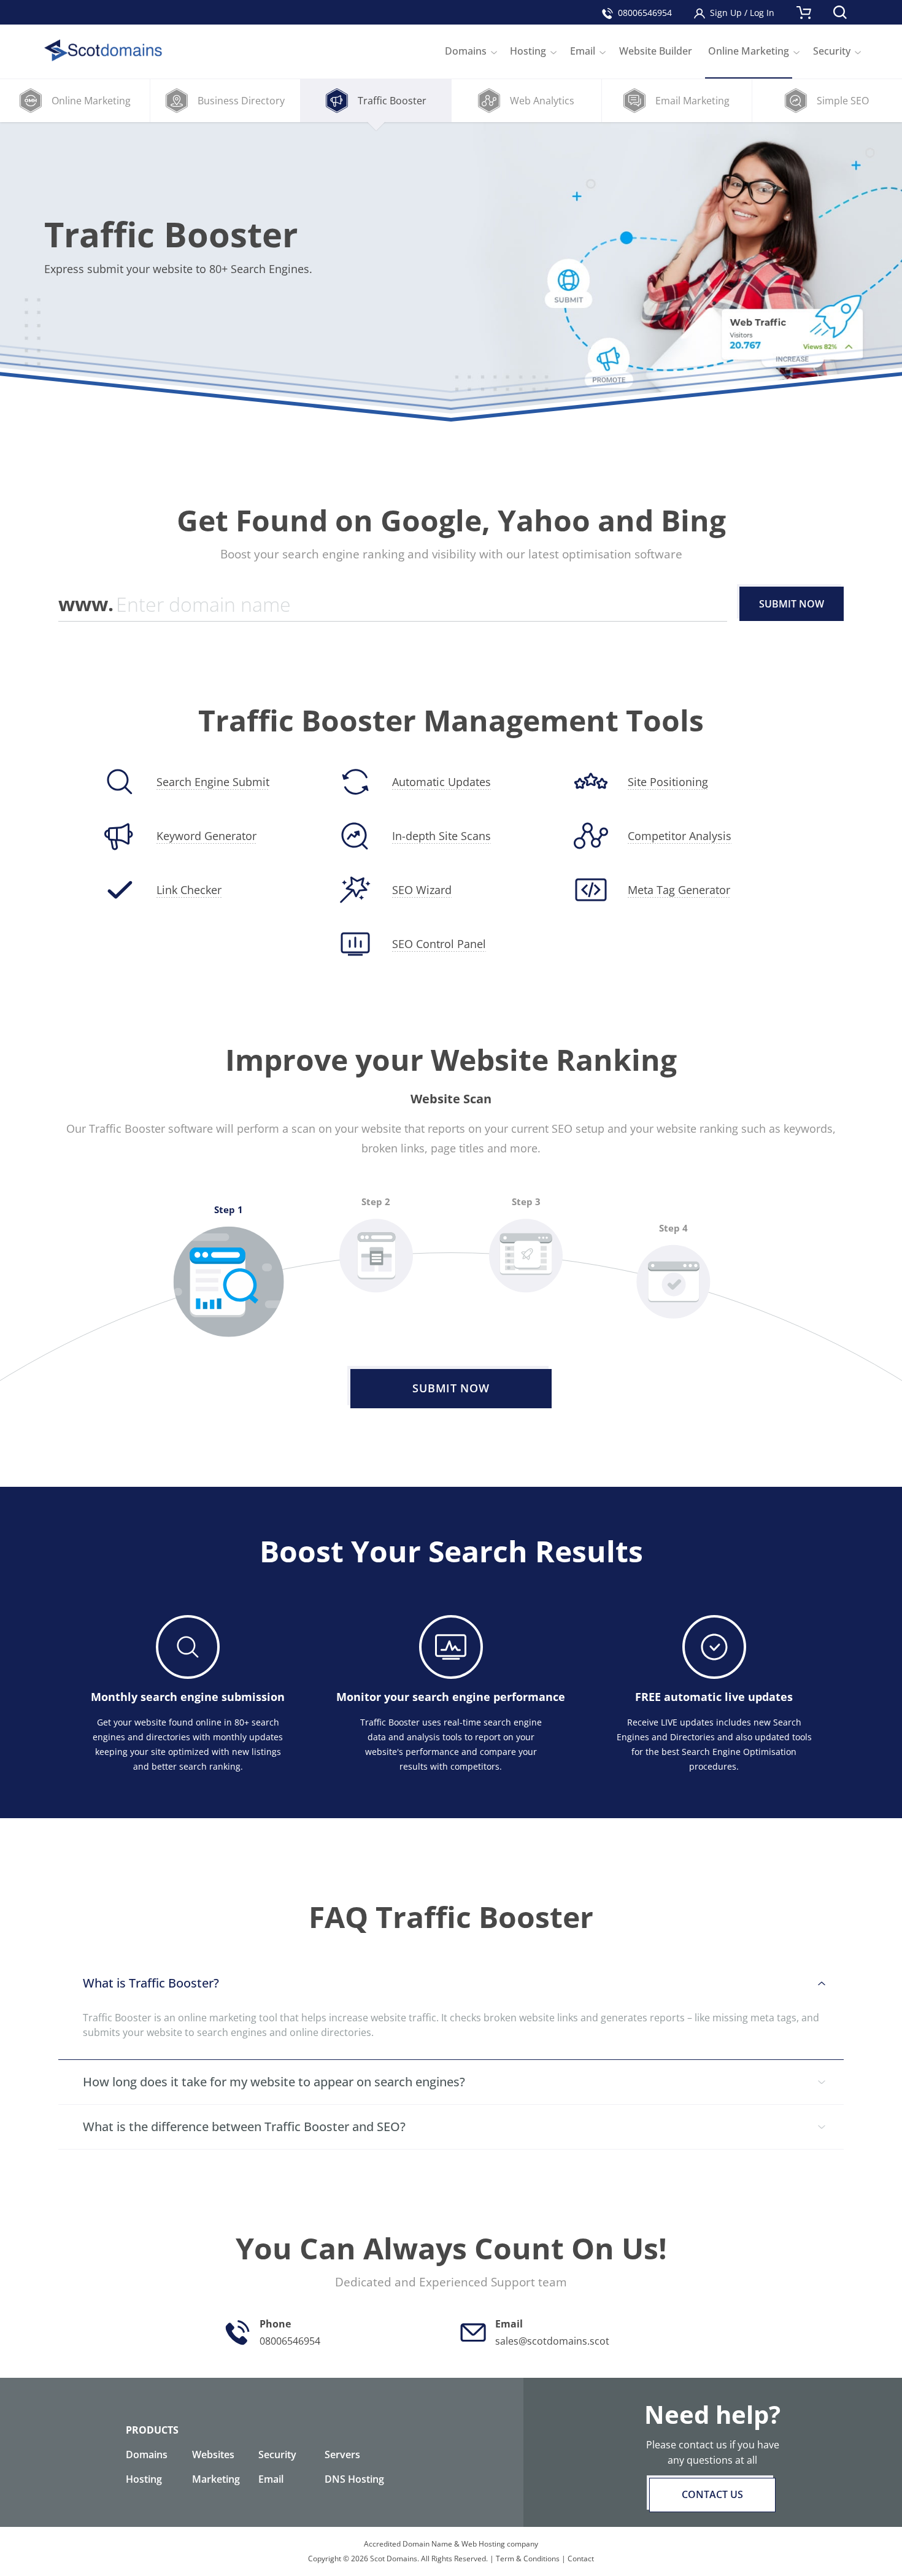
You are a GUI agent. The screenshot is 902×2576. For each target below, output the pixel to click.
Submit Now (792, 604)
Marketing (216, 2479)
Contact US (712, 2494)
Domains (147, 2455)
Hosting (144, 2479)
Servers (342, 2455)
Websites (213, 2455)
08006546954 (645, 13)
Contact (581, 2559)
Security (277, 2455)
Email (271, 2479)
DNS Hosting (354, 2479)
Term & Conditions (528, 2559)
